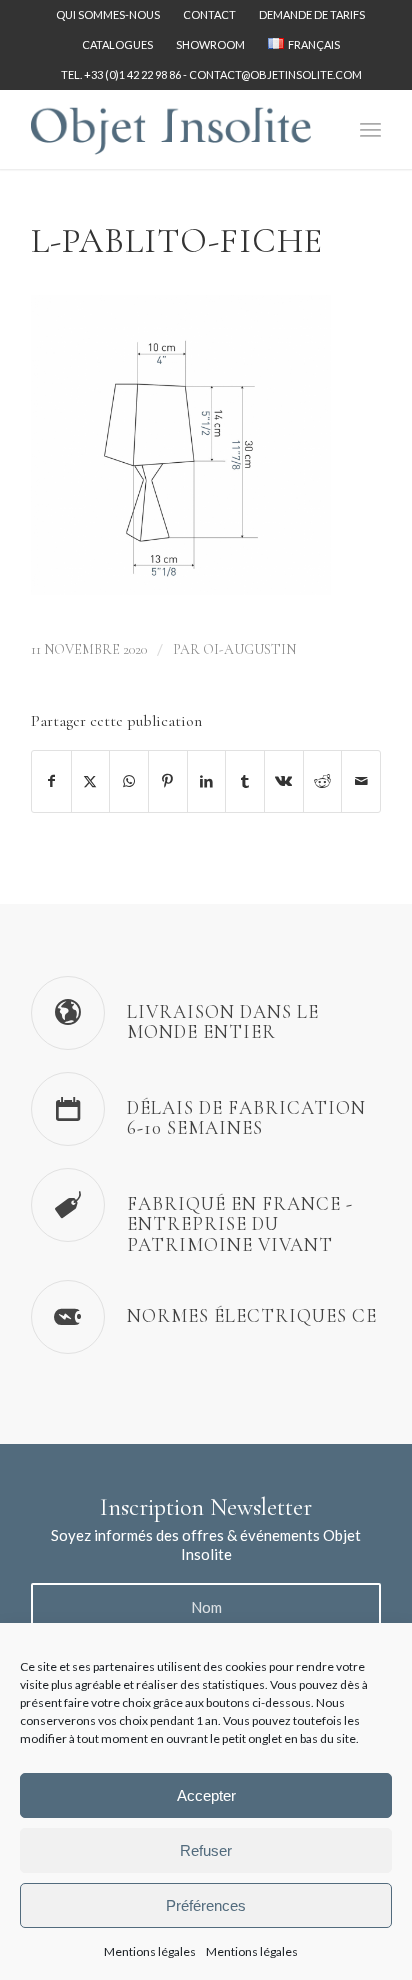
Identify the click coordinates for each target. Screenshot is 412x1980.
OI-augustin (249, 649)
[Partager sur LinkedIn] (207, 781)
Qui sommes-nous (108, 14)
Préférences (206, 1905)
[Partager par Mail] (361, 781)
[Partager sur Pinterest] (168, 781)
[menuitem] (108, 15)
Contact (209, 14)
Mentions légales (150, 1951)
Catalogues (117, 44)
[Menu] (370, 129)
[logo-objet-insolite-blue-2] (171, 129)
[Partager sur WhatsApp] (129, 781)
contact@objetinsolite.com (275, 74)
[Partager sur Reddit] (323, 781)
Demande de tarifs (312, 14)
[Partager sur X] (91, 781)
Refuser (206, 1850)
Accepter (206, 1795)
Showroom (210, 44)
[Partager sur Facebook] (51, 781)
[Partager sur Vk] (284, 781)
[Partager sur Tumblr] (245, 781)
